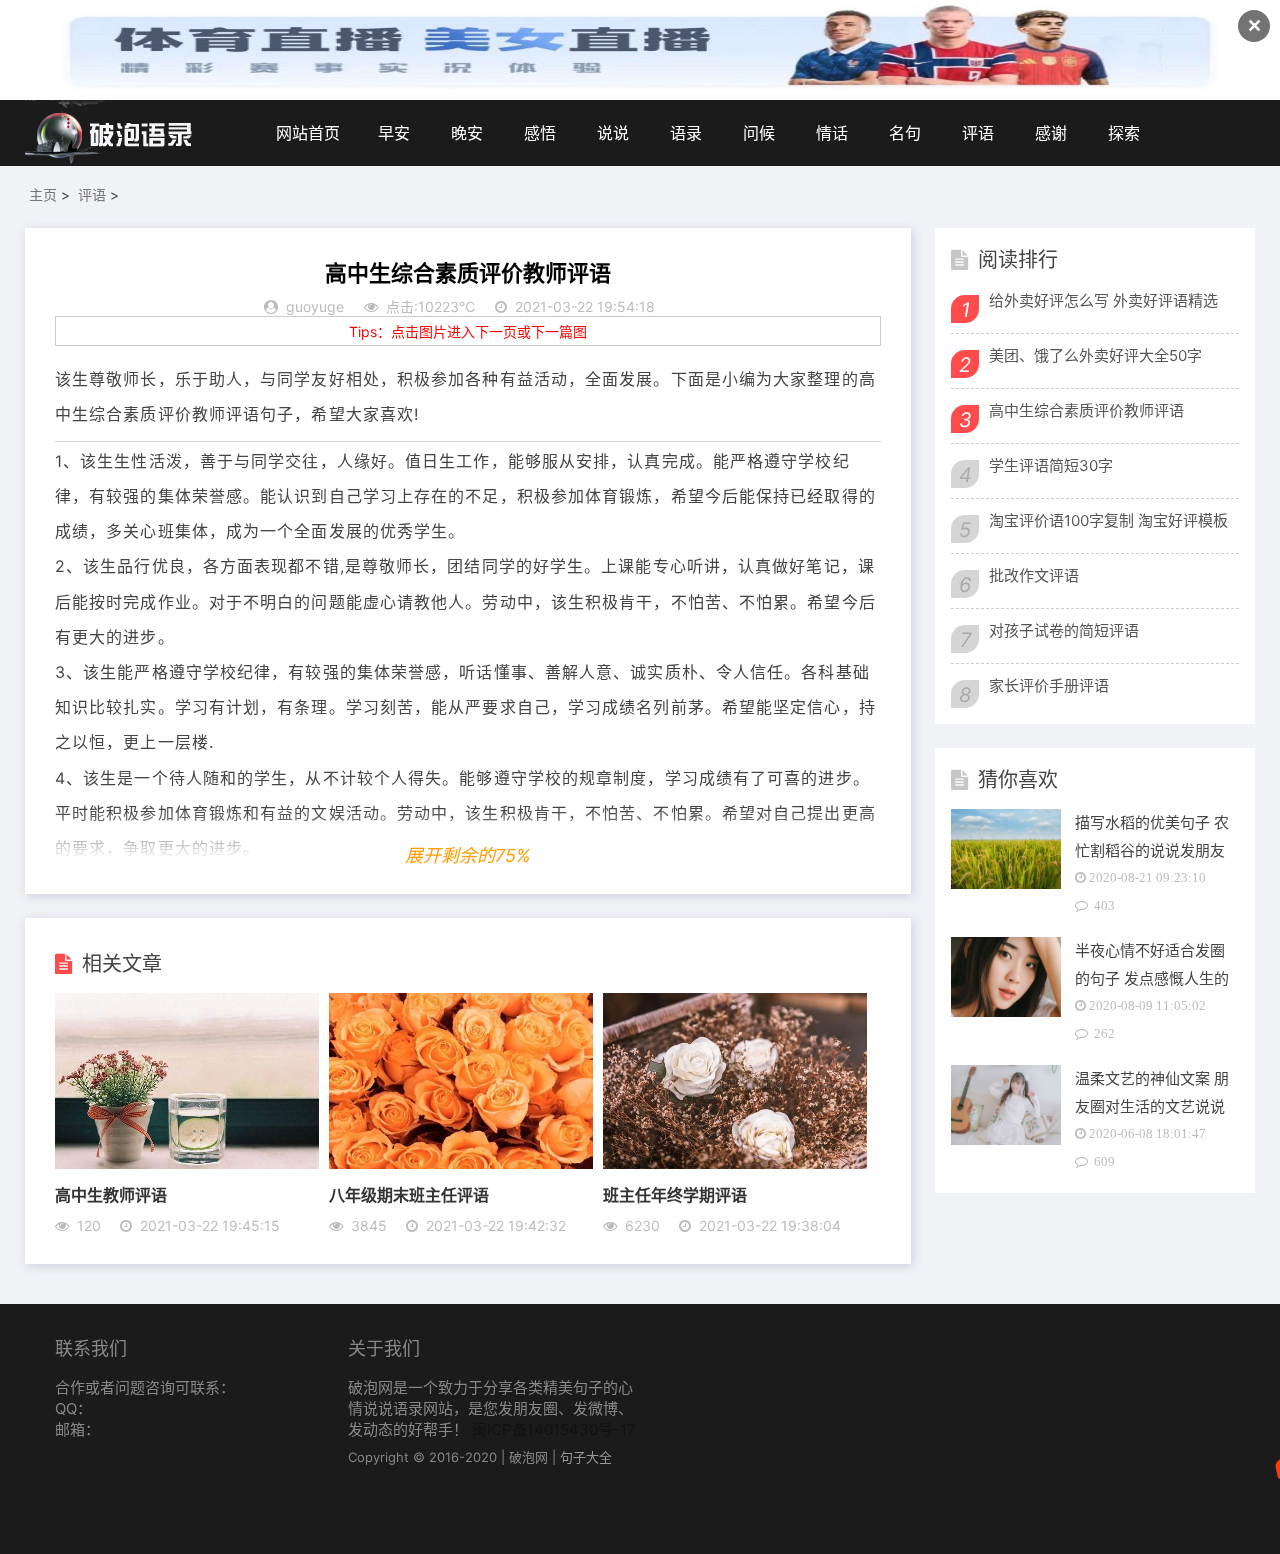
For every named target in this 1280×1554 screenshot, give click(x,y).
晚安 (467, 133)
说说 (613, 133)
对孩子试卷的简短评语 (1064, 630)
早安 (394, 133)
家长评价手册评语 (1049, 685)
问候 (759, 133)
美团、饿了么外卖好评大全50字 (1095, 355)
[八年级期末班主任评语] (461, 1163)
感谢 (1051, 133)
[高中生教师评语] (187, 1163)
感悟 (540, 133)
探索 (1124, 133)
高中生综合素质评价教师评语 (1086, 410)
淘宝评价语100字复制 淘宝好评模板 (1108, 520)
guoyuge (315, 306)
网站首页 (308, 133)
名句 (905, 133)
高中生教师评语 (111, 1194)
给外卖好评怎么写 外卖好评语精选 (1103, 300)
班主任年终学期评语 (675, 1194)
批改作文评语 (1034, 575)
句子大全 (586, 1457)
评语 (978, 133)
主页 (43, 194)
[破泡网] (110, 133)
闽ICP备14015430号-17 (554, 1429)
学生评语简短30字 (1051, 465)
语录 (686, 133)
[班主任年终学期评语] (735, 1163)
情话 (832, 133)
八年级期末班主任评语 (409, 1194)
